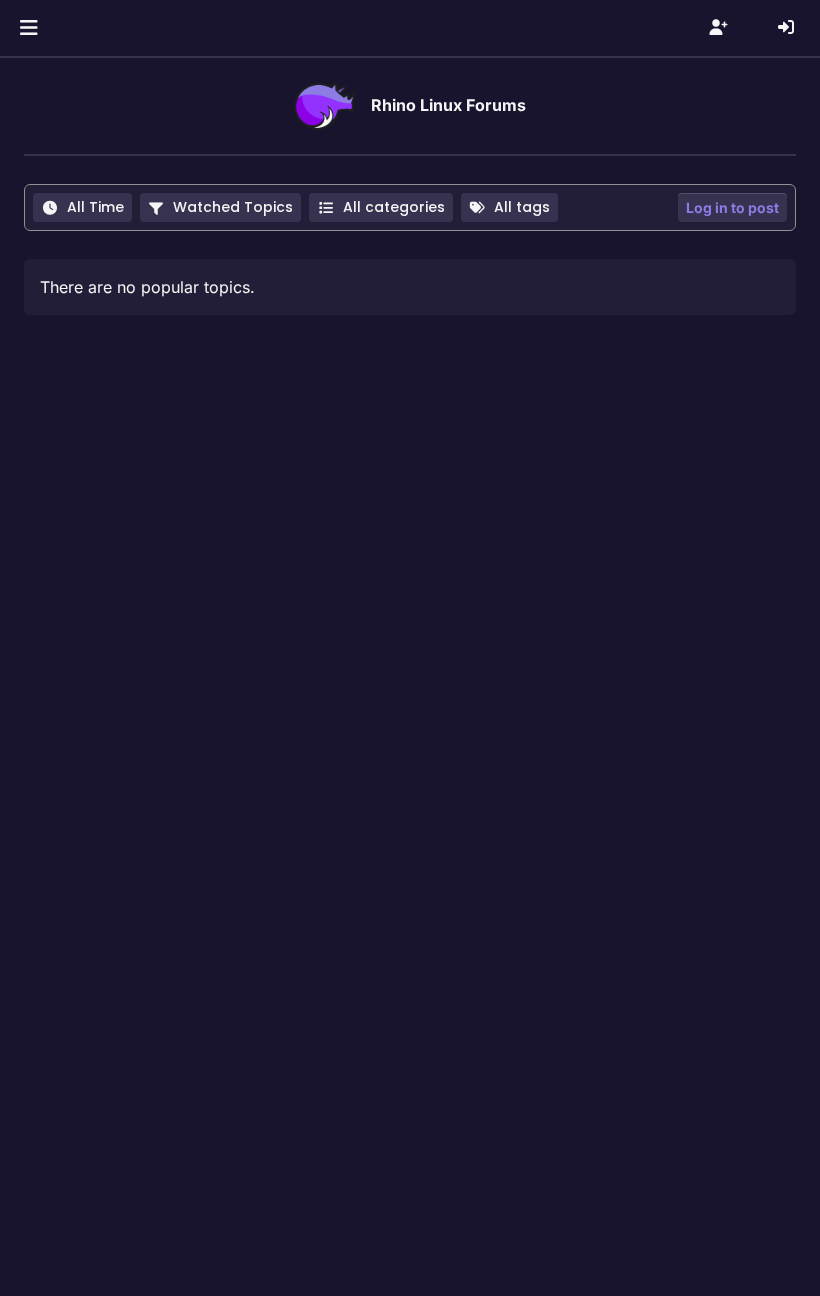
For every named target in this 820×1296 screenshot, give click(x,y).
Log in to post (732, 207)
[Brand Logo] (324, 106)
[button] (28, 28)
